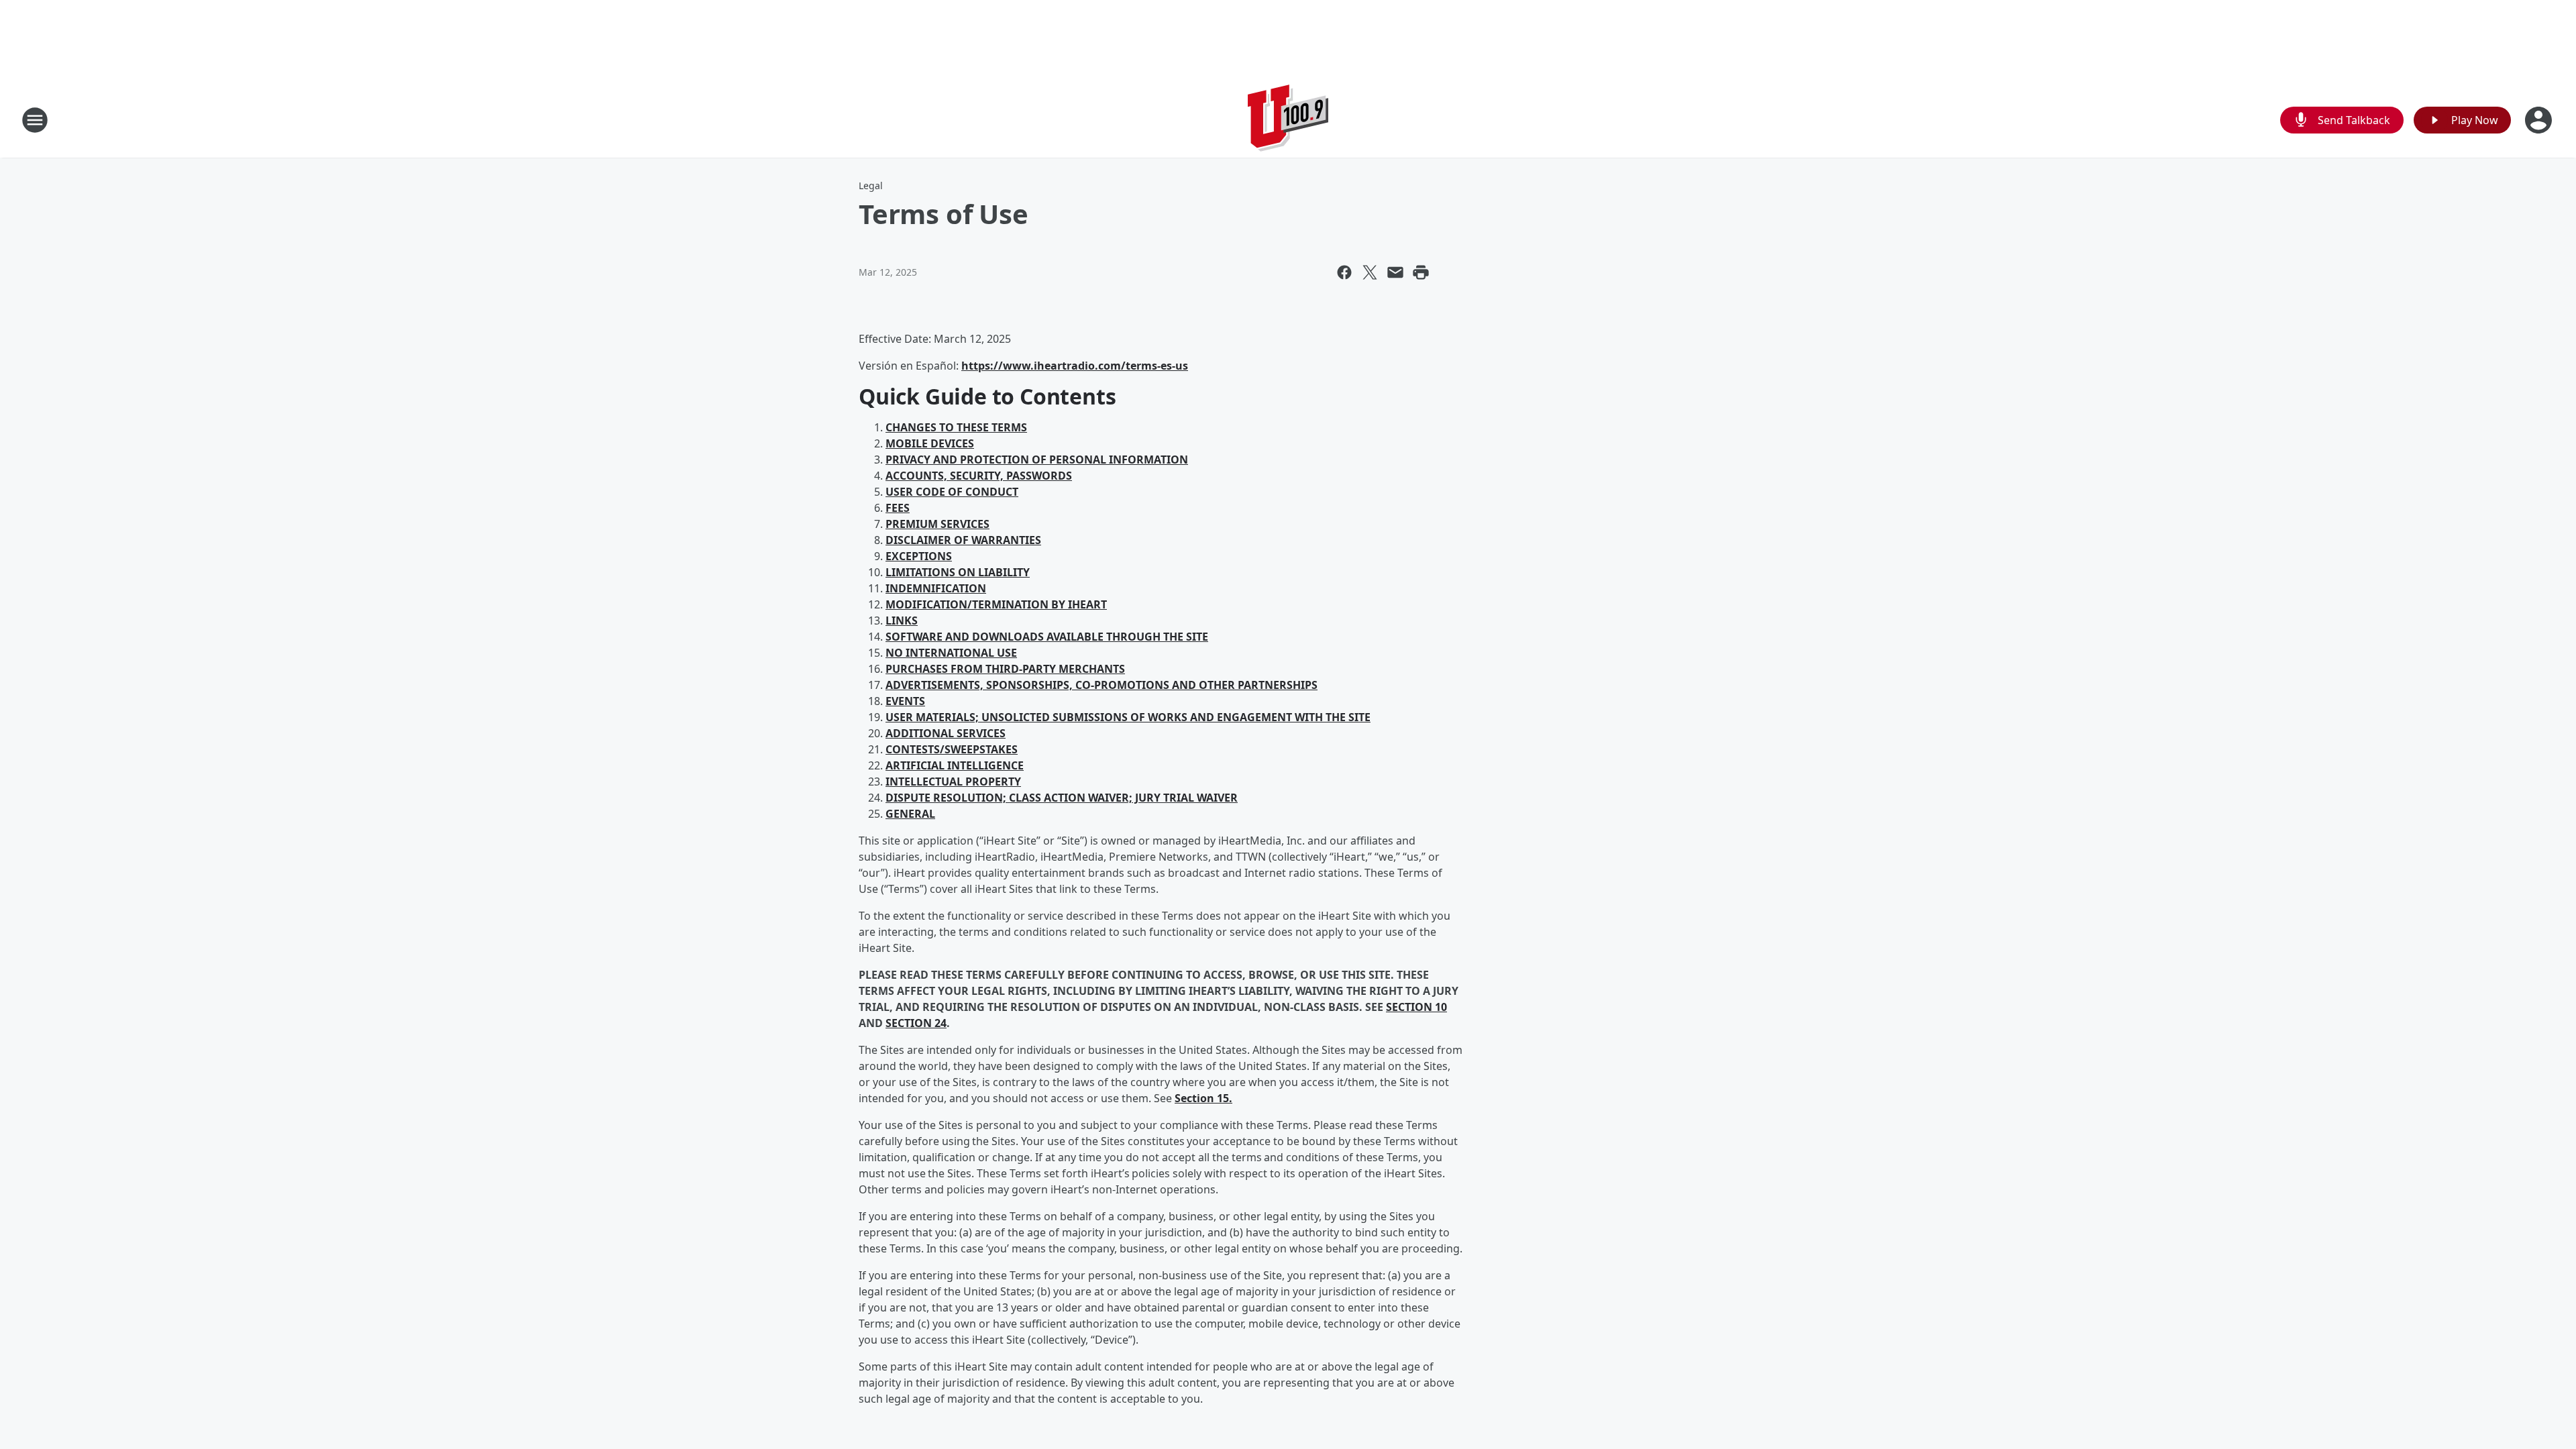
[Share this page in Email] (1395, 272)
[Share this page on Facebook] (1344, 272)
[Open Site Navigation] (35, 120)
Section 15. (1203, 1098)
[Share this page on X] (1370, 272)
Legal (871, 185)
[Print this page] (1421, 272)
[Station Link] (1288, 120)
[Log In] (2540, 120)
